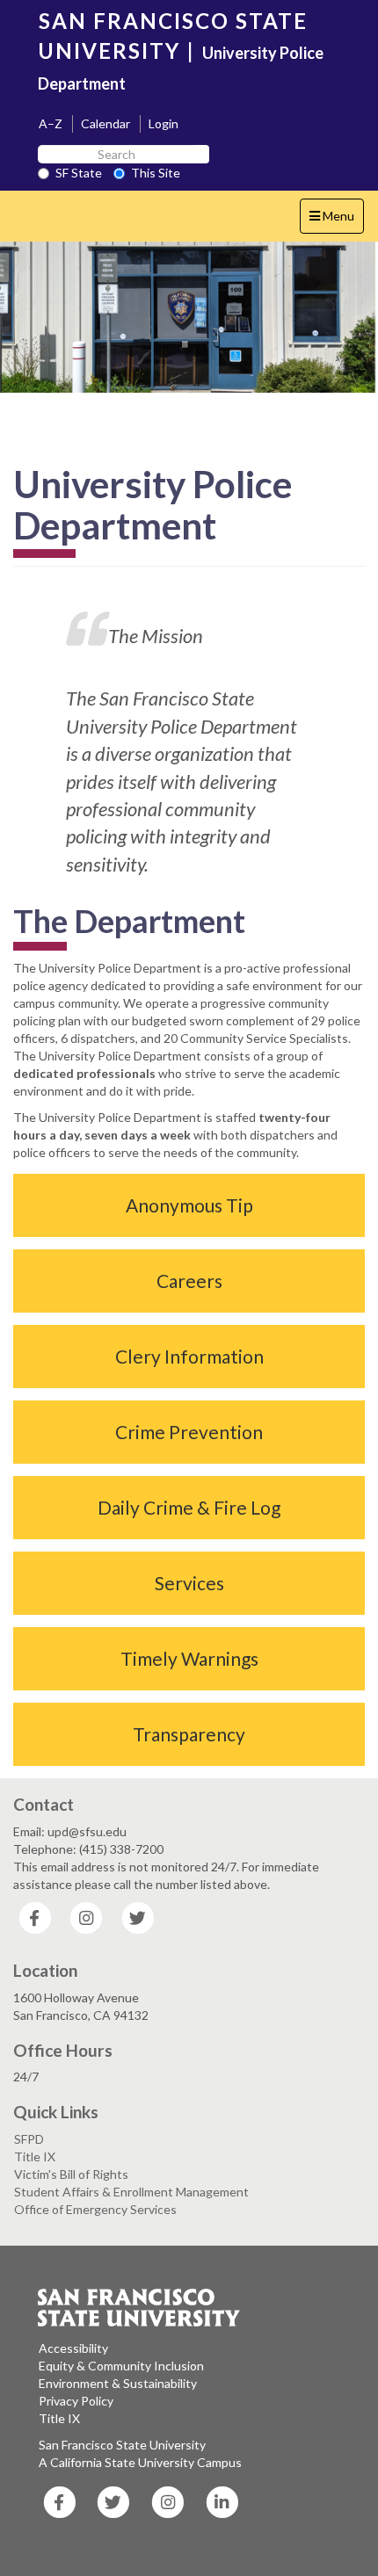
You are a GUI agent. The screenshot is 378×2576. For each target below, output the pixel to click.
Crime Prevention (189, 1432)
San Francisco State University (122, 2445)
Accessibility (73, 2348)
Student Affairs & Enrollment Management (131, 2192)
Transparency (189, 1734)
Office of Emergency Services (95, 2209)
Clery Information (189, 1356)
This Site (156, 173)
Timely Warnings (189, 1658)
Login (164, 123)
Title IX (35, 2156)
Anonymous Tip (189, 1205)
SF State (79, 173)
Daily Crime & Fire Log (189, 1507)
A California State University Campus (140, 2462)
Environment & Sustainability (118, 2383)
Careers (189, 1281)
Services (189, 1583)
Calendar (105, 123)
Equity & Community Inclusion (121, 2366)
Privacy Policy (76, 2401)
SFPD (29, 2139)
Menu (336, 221)
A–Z (51, 123)
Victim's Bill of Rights (71, 2174)
